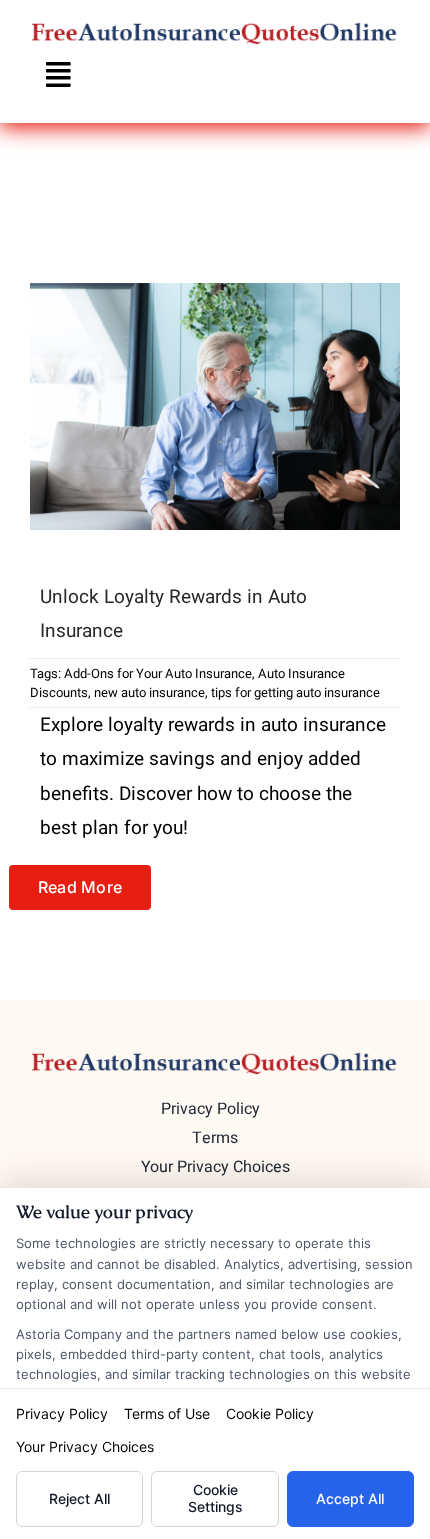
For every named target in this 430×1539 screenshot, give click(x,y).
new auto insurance (149, 692)
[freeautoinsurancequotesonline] (215, 29)
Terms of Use (167, 1413)
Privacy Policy (62, 1413)
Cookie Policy (270, 1413)
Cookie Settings (215, 1498)
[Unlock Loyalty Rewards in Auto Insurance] (215, 406)
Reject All (79, 1498)
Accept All (350, 1498)
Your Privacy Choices (85, 1446)
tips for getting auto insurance (295, 692)
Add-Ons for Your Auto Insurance (158, 673)
